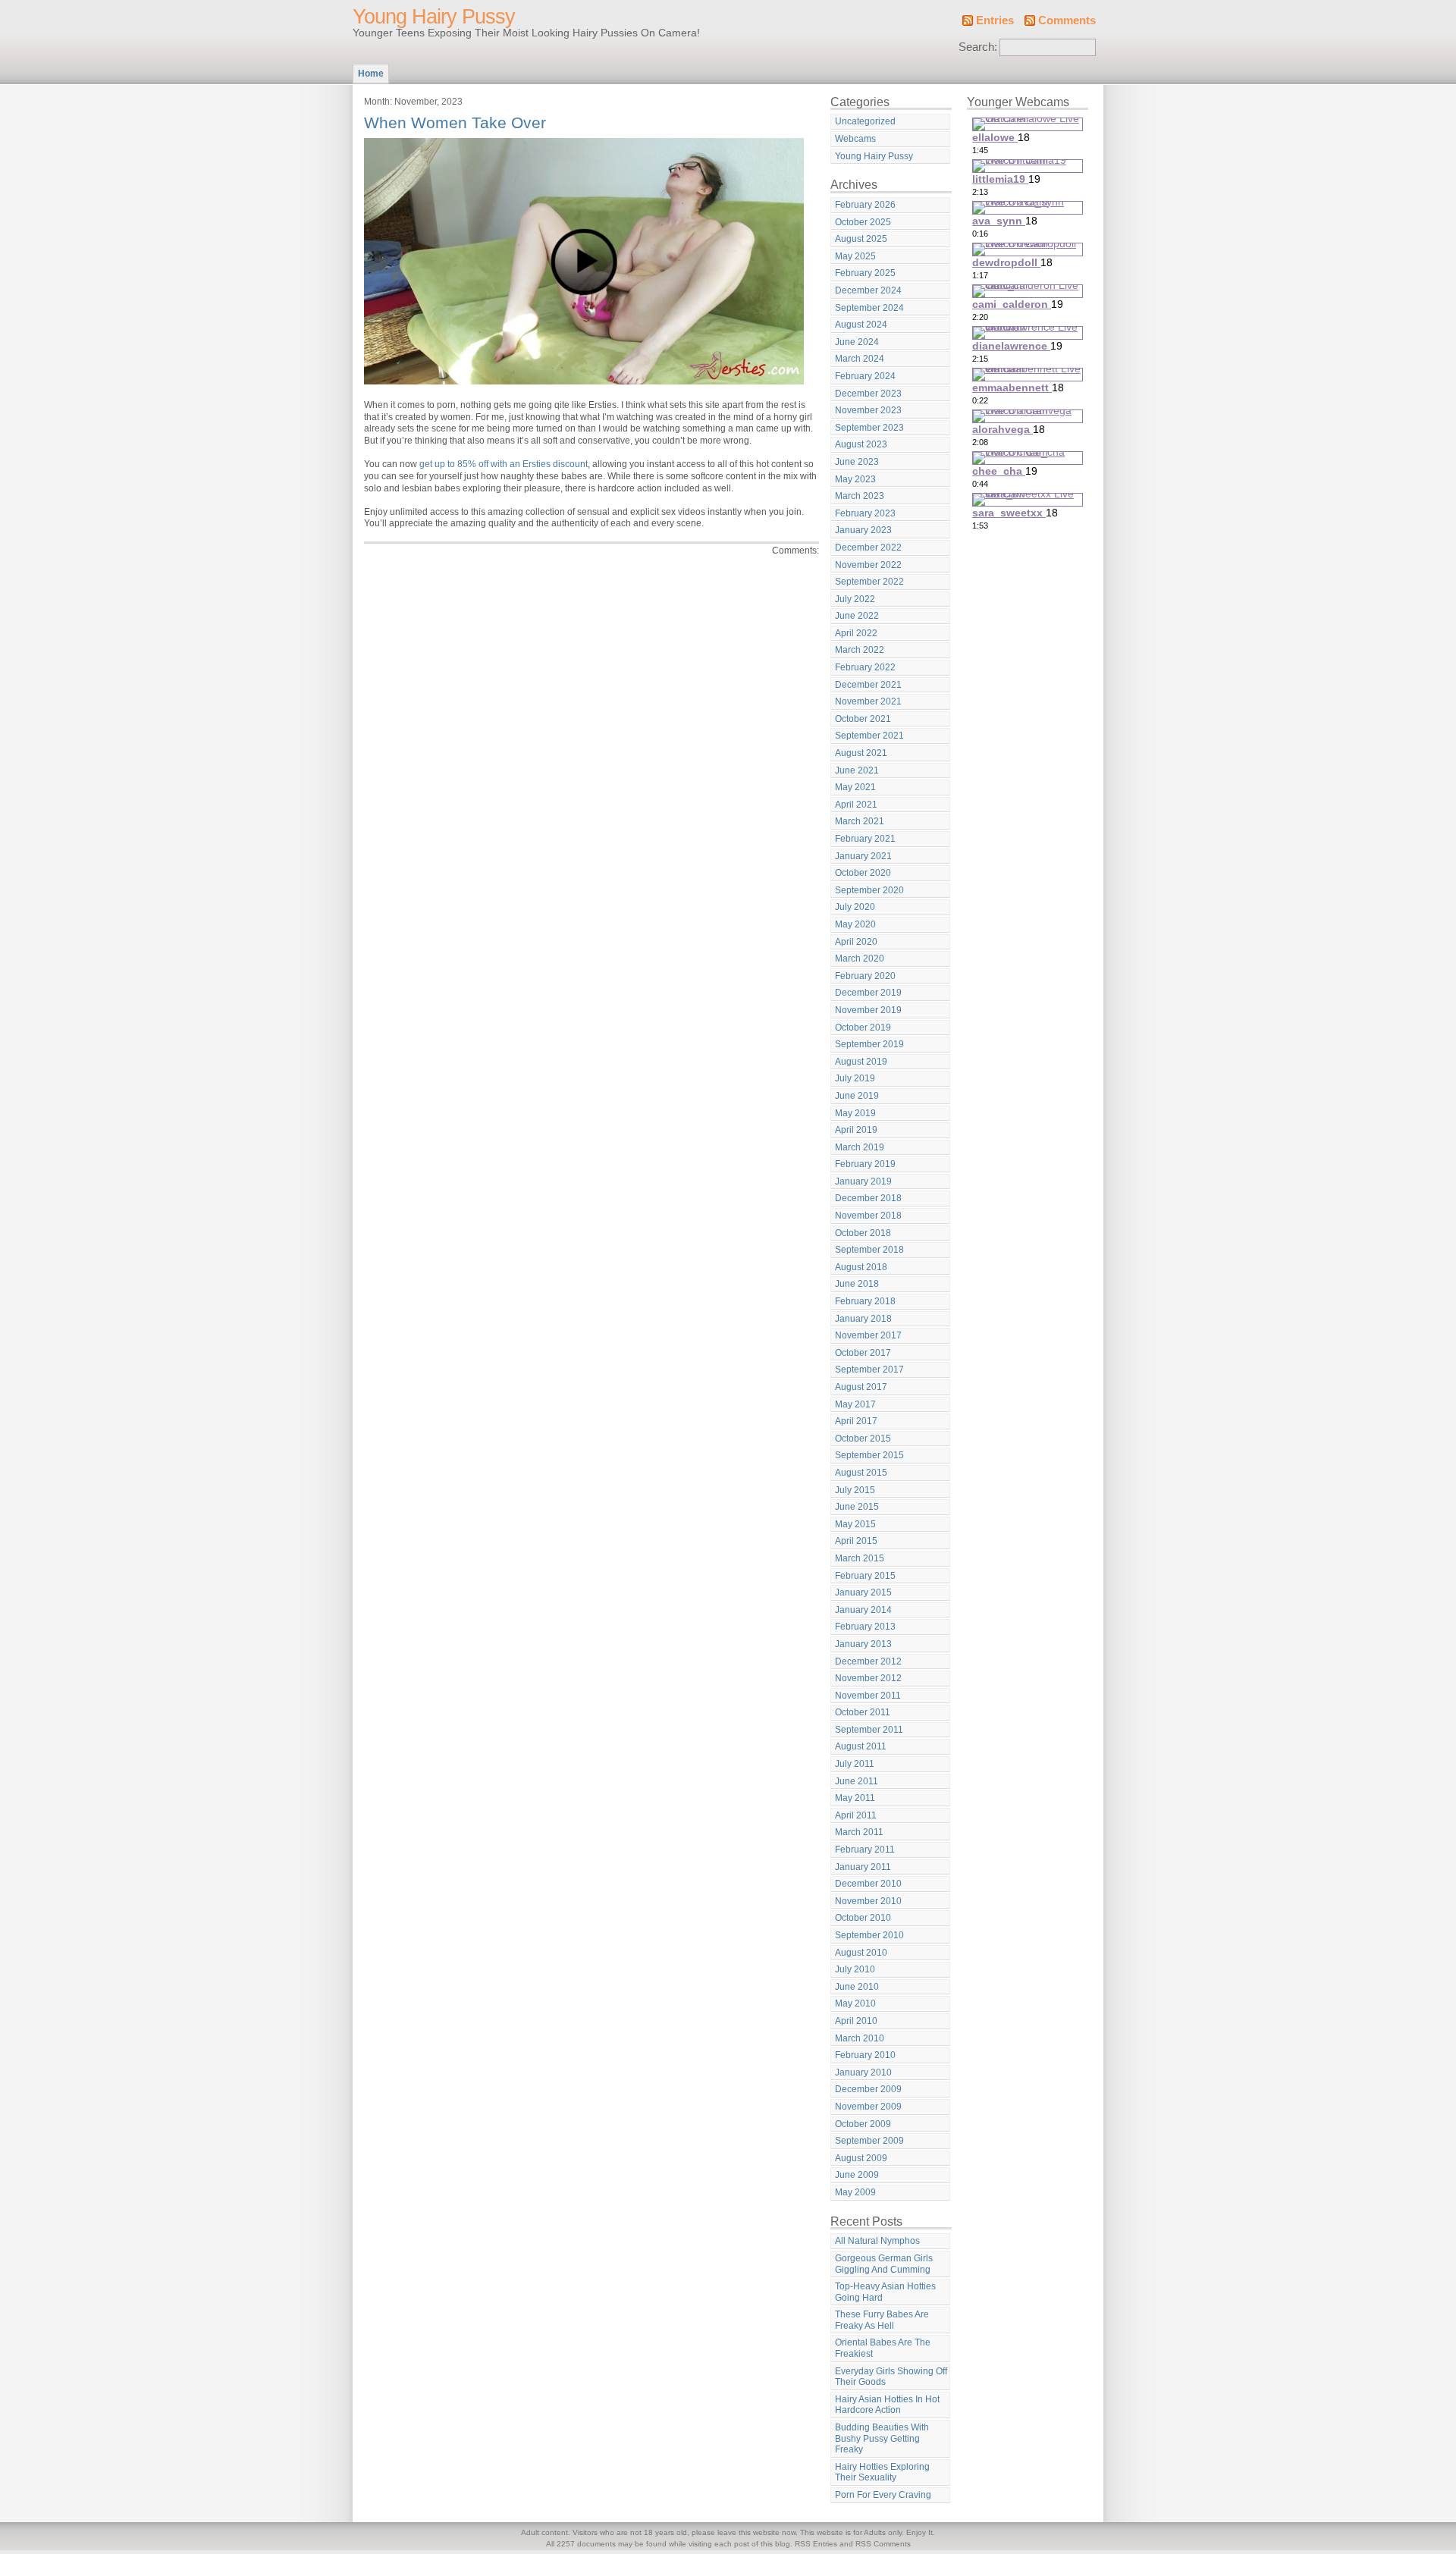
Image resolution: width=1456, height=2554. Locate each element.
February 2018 (865, 1301)
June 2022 (857, 616)
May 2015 (855, 1524)
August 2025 (861, 239)
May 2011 (855, 1798)
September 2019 (869, 1044)
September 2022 (869, 582)
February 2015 (865, 1576)
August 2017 (861, 1387)
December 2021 (868, 685)
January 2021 (863, 856)
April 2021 (856, 805)
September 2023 (869, 428)
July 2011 (855, 1764)
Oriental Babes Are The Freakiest (883, 2348)
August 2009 (861, 2158)
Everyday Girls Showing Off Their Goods (891, 2377)
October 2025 (863, 222)
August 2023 (861, 444)
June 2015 (857, 1507)
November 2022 (868, 565)
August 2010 (861, 1953)
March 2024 (860, 359)
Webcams (855, 139)
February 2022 (865, 667)
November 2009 (868, 2107)
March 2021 (860, 821)
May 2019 (855, 1113)
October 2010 (863, 1918)
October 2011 (863, 1712)
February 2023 (865, 513)
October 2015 (863, 1439)
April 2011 (856, 1815)
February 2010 (865, 2055)
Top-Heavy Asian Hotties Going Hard (885, 2292)
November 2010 (868, 1901)
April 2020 (856, 942)
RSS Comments (883, 2544)
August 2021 (861, 753)
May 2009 (855, 2192)
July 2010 (855, 1969)
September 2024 (869, 308)
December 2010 (868, 1884)
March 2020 (860, 959)
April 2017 (856, 1421)
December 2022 (868, 548)
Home (371, 74)
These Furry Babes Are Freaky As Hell (882, 2320)
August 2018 (861, 1267)
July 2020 (855, 907)
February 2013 (865, 1627)
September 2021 (869, 736)
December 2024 (868, 290)
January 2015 (863, 1592)
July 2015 (855, 1490)
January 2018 (863, 1319)
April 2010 (856, 2021)
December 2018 (868, 1198)
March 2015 (860, 1558)
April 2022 (856, 633)
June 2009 (857, 2175)
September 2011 (869, 1730)
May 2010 (855, 2003)
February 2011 (865, 1850)
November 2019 (868, 1010)
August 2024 (861, 325)
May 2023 (855, 479)
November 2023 (868, 410)
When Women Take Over (455, 122)
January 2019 (863, 1181)
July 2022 (855, 599)
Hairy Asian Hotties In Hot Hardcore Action (887, 2405)
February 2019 (865, 1164)
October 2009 (863, 2124)
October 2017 (863, 1353)
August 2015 (861, 1473)
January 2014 (863, 1610)
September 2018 (869, 1250)
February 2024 (865, 376)
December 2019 (868, 993)
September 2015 (869, 1455)
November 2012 (868, 1678)
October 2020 (863, 873)
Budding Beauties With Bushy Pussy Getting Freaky (882, 2438)
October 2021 (863, 719)
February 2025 (865, 273)
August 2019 (861, 1062)
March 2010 (860, 2038)
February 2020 (865, 976)
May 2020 (855, 924)
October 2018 (863, 1233)
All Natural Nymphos (877, 2241)
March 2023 (860, 496)
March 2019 (860, 1147)
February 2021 (865, 839)
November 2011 (868, 1696)
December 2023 (868, 394)
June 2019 (857, 1096)
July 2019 (855, 1078)
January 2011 (863, 1867)
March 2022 (860, 650)
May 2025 (855, 256)
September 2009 (869, 2141)
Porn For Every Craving (883, 2495)
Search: (978, 47)
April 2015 (856, 1541)
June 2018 (857, 1284)
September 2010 (869, 1935)
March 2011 (859, 1832)
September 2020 (869, 890)
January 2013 (863, 1644)
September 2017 (869, 1370)
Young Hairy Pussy (434, 17)
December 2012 (868, 1661)
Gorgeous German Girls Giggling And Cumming (884, 2264)
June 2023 (857, 462)
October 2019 (863, 1028)
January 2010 (863, 2072)
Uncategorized (865, 121)
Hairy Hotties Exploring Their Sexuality (882, 2472)
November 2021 (868, 701)
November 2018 (868, 1216)
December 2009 (868, 2089)
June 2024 (857, 342)
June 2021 (857, 770)
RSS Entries (816, 2544)
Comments (1067, 20)
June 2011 (857, 1781)
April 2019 (856, 1130)
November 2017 (868, 1335)
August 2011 (861, 1746)
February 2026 (865, 205)
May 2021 (855, 787)
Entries (995, 20)
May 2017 (855, 1404)
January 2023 (863, 530)
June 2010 (857, 1987)
